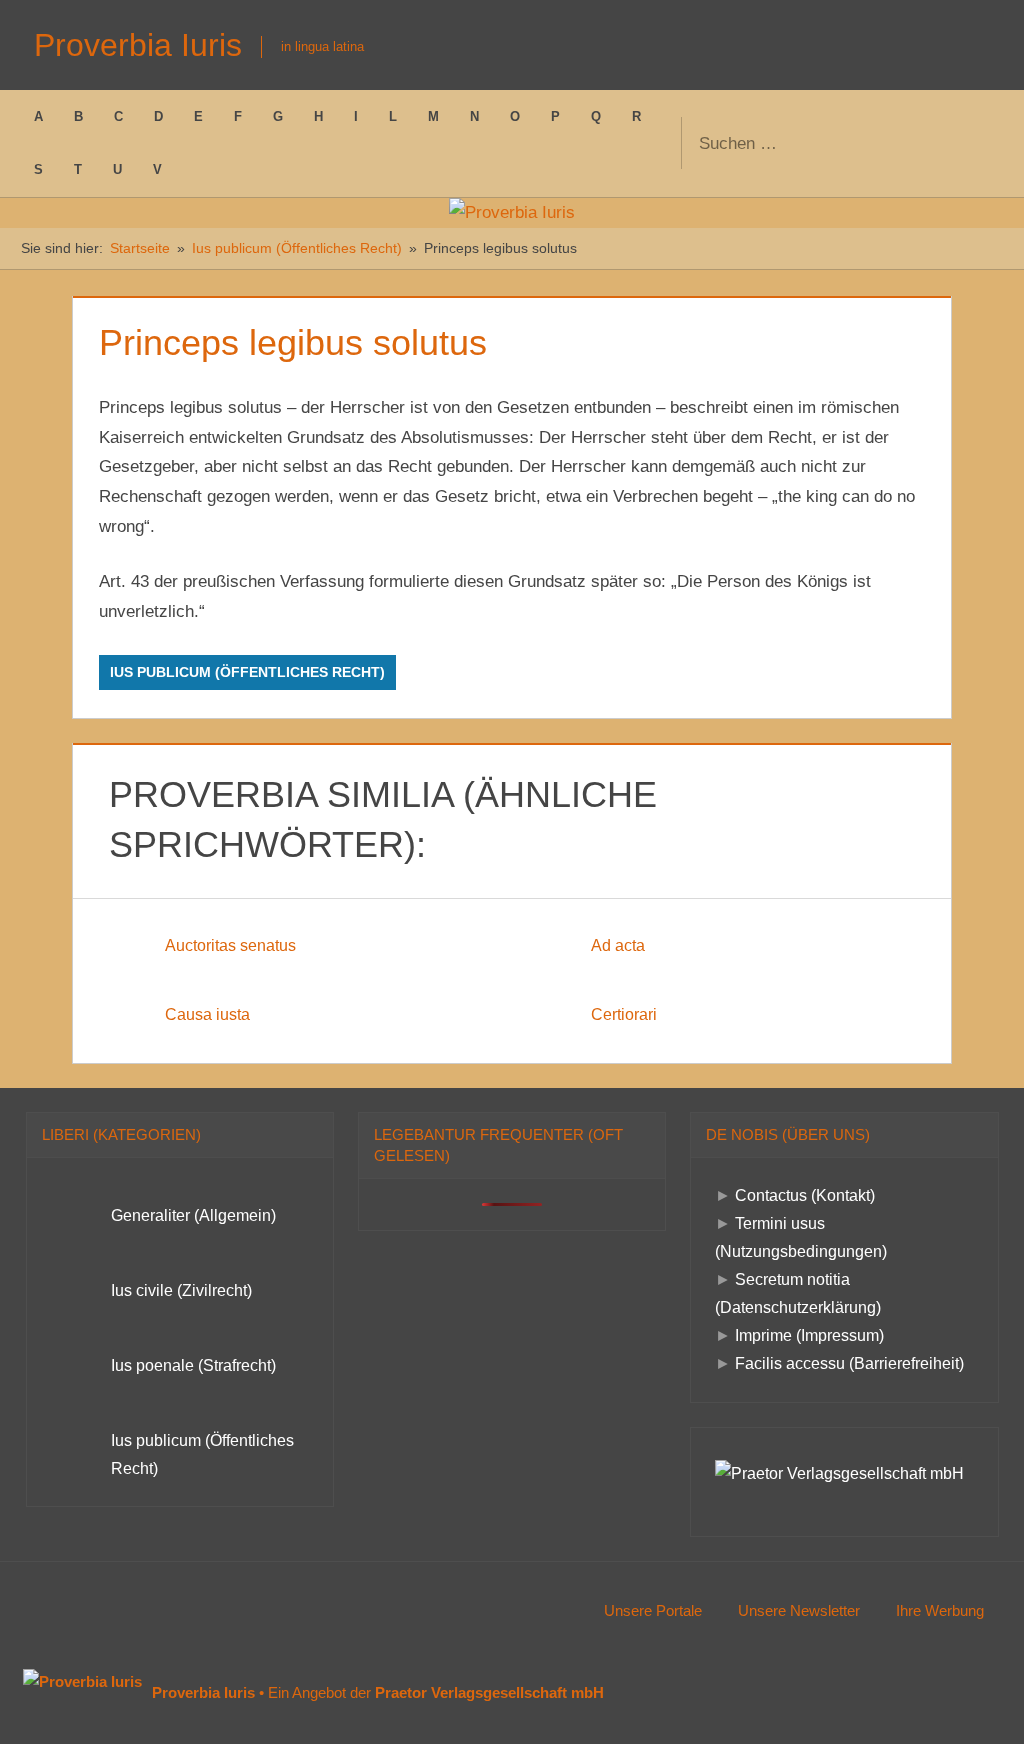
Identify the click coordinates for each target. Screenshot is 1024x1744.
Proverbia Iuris (138, 45)
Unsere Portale (653, 1610)
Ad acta (618, 945)
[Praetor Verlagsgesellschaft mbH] (839, 1474)
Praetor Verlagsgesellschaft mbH (489, 1692)
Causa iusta (207, 1014)
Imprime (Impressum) (809, 1335)
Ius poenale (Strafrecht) (193, 1365)
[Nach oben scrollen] (976, 1696)
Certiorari (624, 1014)
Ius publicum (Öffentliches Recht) (247, 672)
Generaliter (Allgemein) (193, 1215)
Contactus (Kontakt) (805, 1195)
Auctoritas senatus (230, 945)
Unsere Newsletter (799, 1610)
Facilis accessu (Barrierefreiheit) (849, 1363)
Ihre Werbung (940, 1610)
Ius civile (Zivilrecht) (181, 1290)
